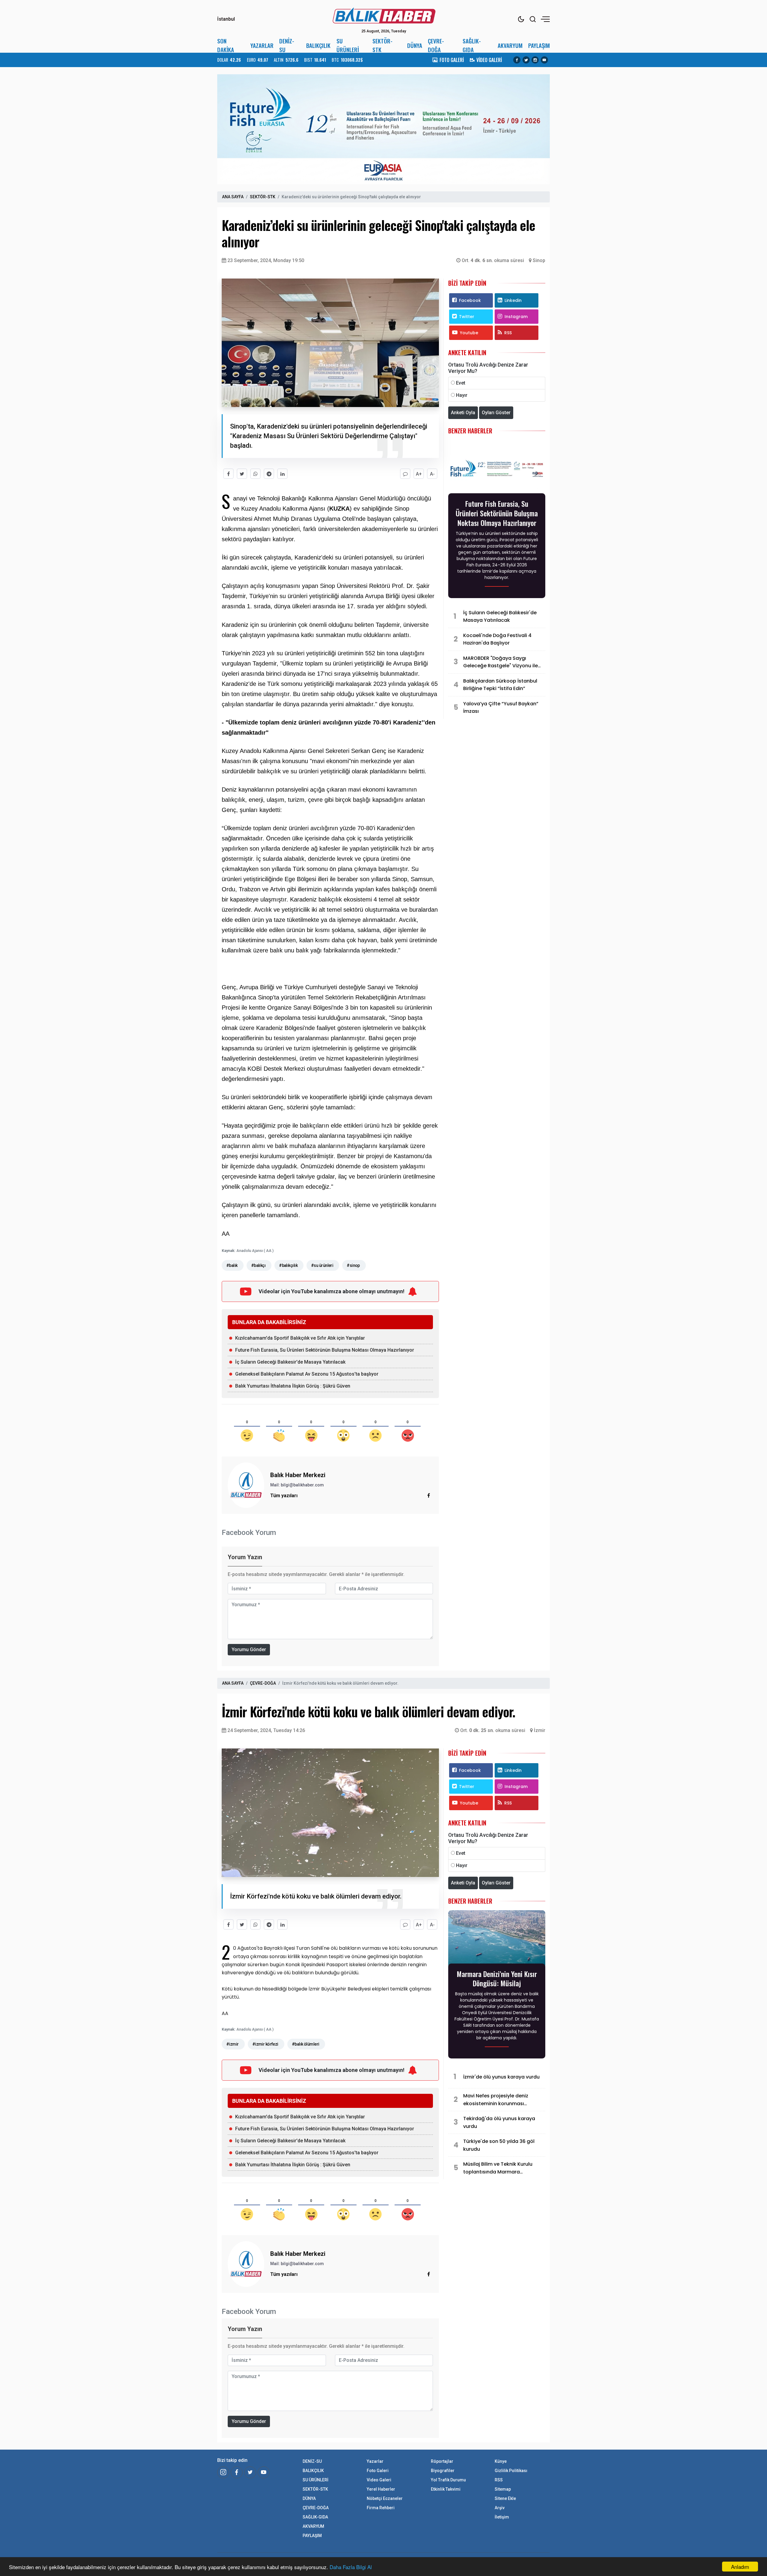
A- (432, 474)
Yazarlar (375, 2461)
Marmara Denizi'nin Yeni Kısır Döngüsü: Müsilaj (497, 1978)
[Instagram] (535, 60)
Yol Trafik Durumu (448, 2480)
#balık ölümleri (306, 2044)
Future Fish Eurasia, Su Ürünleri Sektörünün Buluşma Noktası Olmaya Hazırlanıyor (325, 1350)
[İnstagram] (223, 2472)
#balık (232, 1265)
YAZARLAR (262, 45)
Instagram (516, 317)
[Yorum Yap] (405, 474)
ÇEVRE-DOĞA (436, 45)
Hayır (462, 395)
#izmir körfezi (265, 2044)
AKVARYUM (510, 45)
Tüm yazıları (284, 1496)
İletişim (502, 2517)
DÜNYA (415, 45)
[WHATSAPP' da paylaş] (255, 474)
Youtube (469, 333)
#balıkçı (258, 1265)
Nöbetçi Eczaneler (385, 2498)
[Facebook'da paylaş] (228, 474)
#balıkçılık (288, 1265)
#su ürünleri (322, 1265)
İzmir (540, 1730)
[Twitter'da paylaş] (242, 474)
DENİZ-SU (287, 45)
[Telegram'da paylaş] (269, 474)
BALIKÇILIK (318, 45)
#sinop (353, 1265)
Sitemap (503, 2489)
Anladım (740, 2567)
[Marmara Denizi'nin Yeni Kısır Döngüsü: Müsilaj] (497, 1939)
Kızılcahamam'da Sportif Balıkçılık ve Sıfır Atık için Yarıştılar (300, 1338)
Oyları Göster (496, 413)
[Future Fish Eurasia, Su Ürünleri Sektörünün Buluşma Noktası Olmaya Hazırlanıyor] (497, 469)
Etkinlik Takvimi (446, 2489)
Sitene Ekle (505, 2498)
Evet (461, 383)
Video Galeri (379, 2480)
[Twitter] (526, 60)
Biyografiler (443, 2471)
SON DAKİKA (226, 45)
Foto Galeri (378, 2471)
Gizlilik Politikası (511, 2471)
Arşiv (500, 2508)
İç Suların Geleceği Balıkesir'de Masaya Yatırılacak (290, 1362)
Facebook (470, 300)
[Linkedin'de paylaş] (282, 474)
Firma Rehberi (381, 2508)
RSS (508, 333)
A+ (419, 474)
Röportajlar (442, 2461)
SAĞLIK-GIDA (472, 45)
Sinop (539, 260)
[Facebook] (517, 60)
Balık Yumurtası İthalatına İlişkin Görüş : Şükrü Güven (293, 1386)
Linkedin (513, 300)
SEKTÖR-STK (382, 45)
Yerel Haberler (381, 2489)
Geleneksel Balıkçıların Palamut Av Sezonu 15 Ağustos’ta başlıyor (307, 1374)
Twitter (467, 317)
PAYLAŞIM (539, 45)
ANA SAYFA (233, 197)
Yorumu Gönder (249, 1649)
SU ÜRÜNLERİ (348, 45)
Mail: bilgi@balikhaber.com (297, 1485)
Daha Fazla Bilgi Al (351, 2567)
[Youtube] (544, 60)
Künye (501, 2461)
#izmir (232, 2044)
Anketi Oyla (463, 413)
